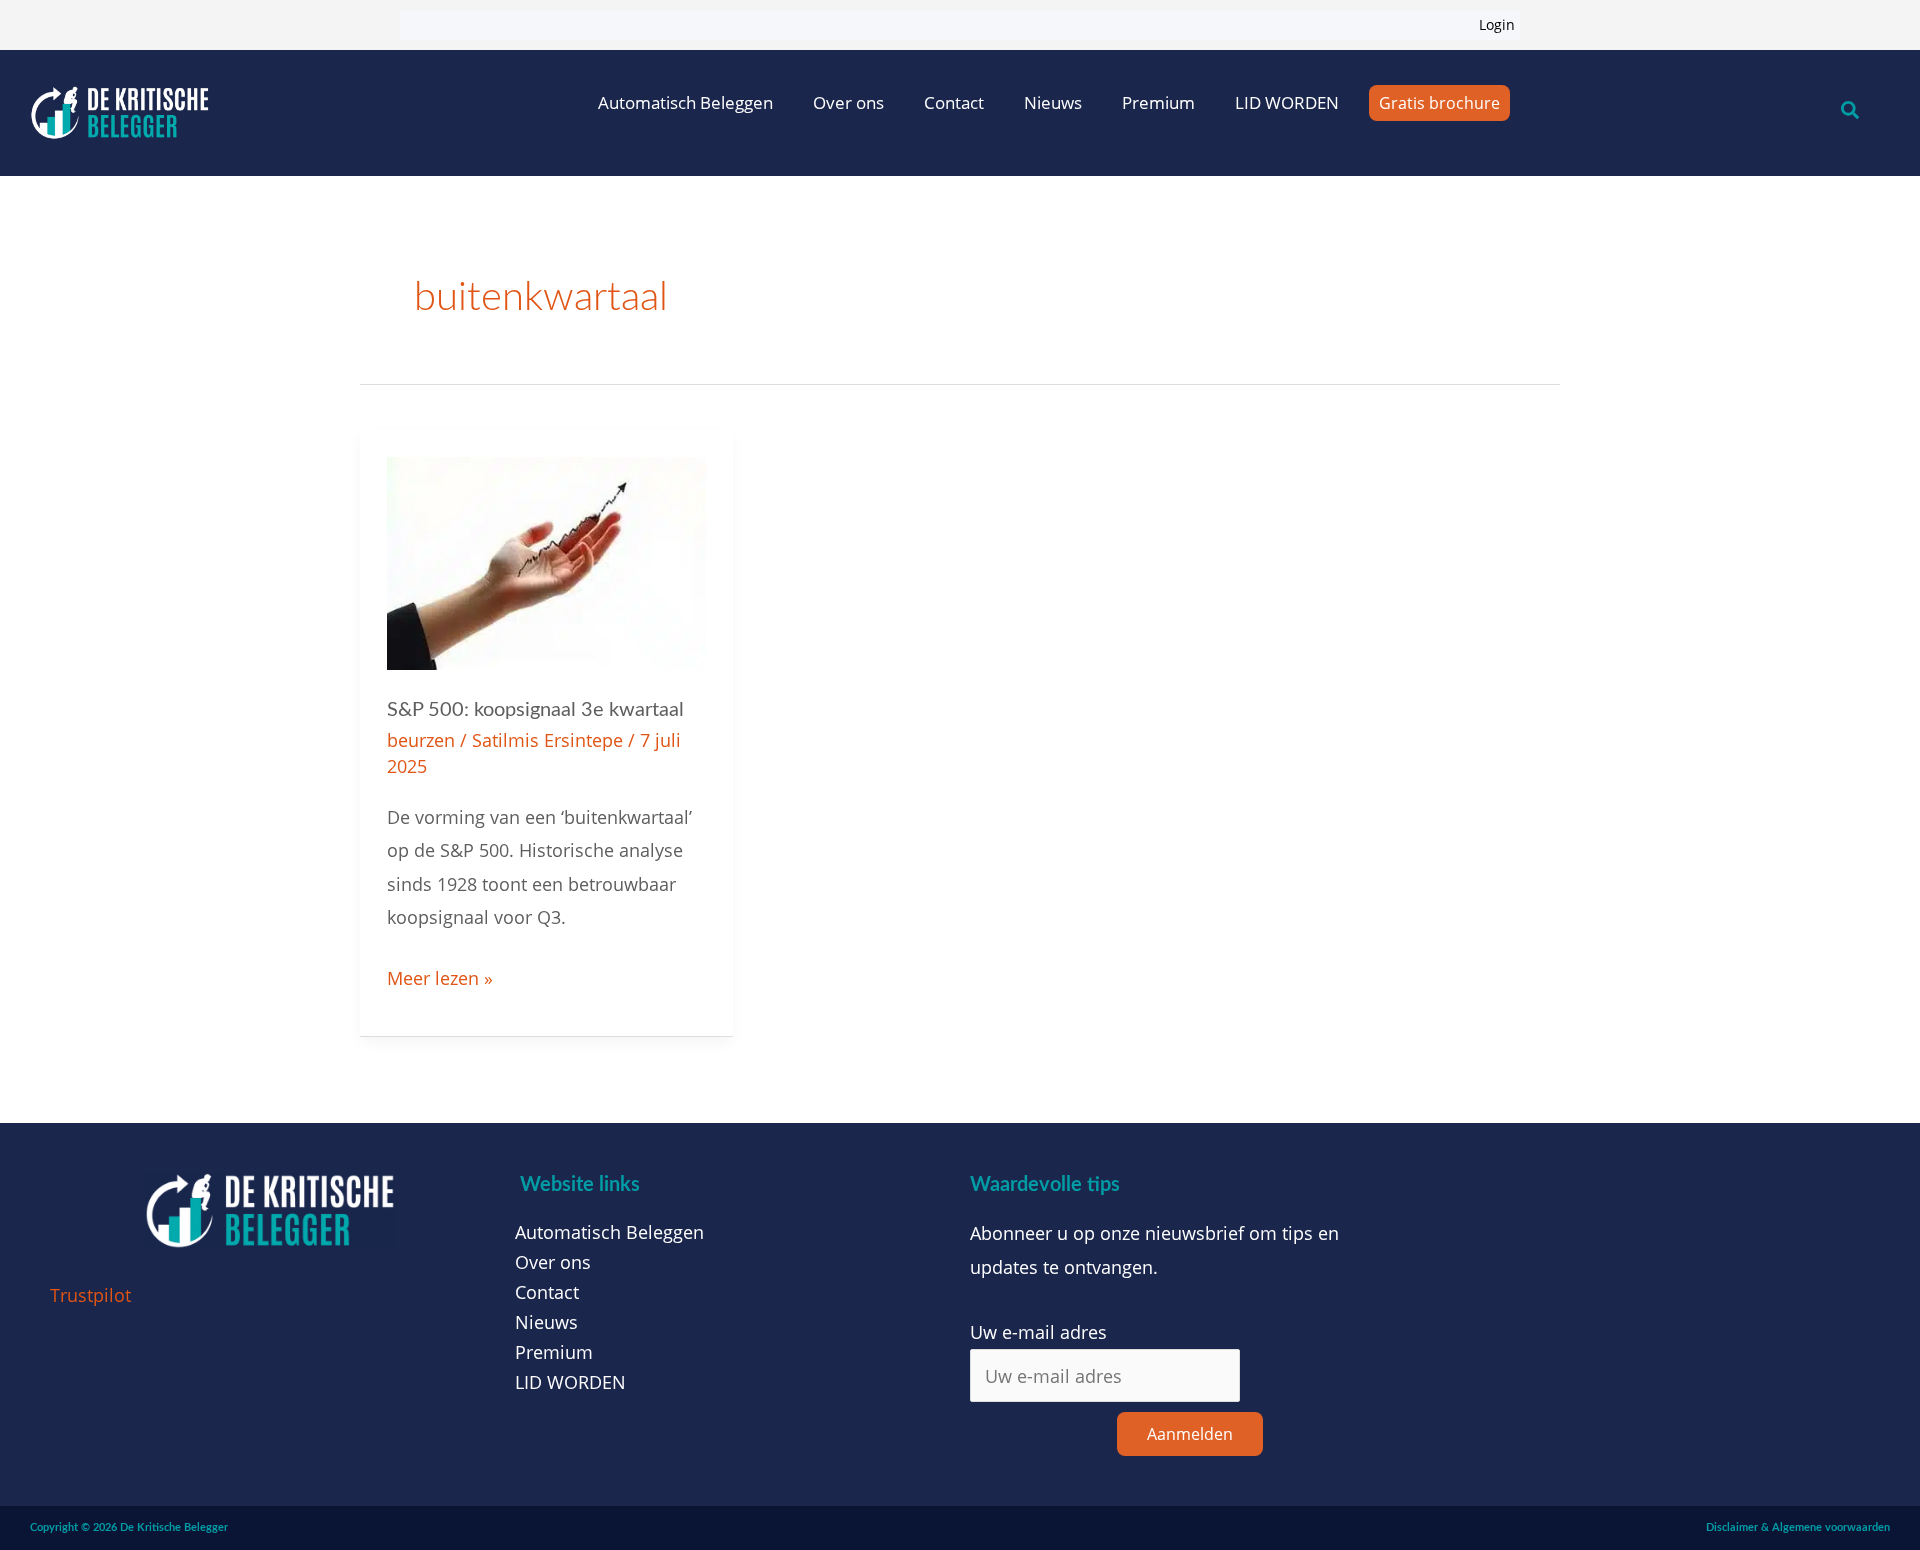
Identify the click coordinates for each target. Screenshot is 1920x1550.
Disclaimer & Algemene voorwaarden (1798, 1527)
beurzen (421, 740)
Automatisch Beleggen (685, 102)
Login (1497, 24)
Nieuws (1053, 102)
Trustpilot (90, 1295)
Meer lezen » (440, 976)
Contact (954, 102)
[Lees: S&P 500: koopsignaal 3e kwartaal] (546, 561)
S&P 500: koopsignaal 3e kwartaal (535, 710)
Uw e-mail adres (1038, 1332)
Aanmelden (1190, 1434)
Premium (1158, 102)
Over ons (848, 102)
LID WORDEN (1287, 102)
